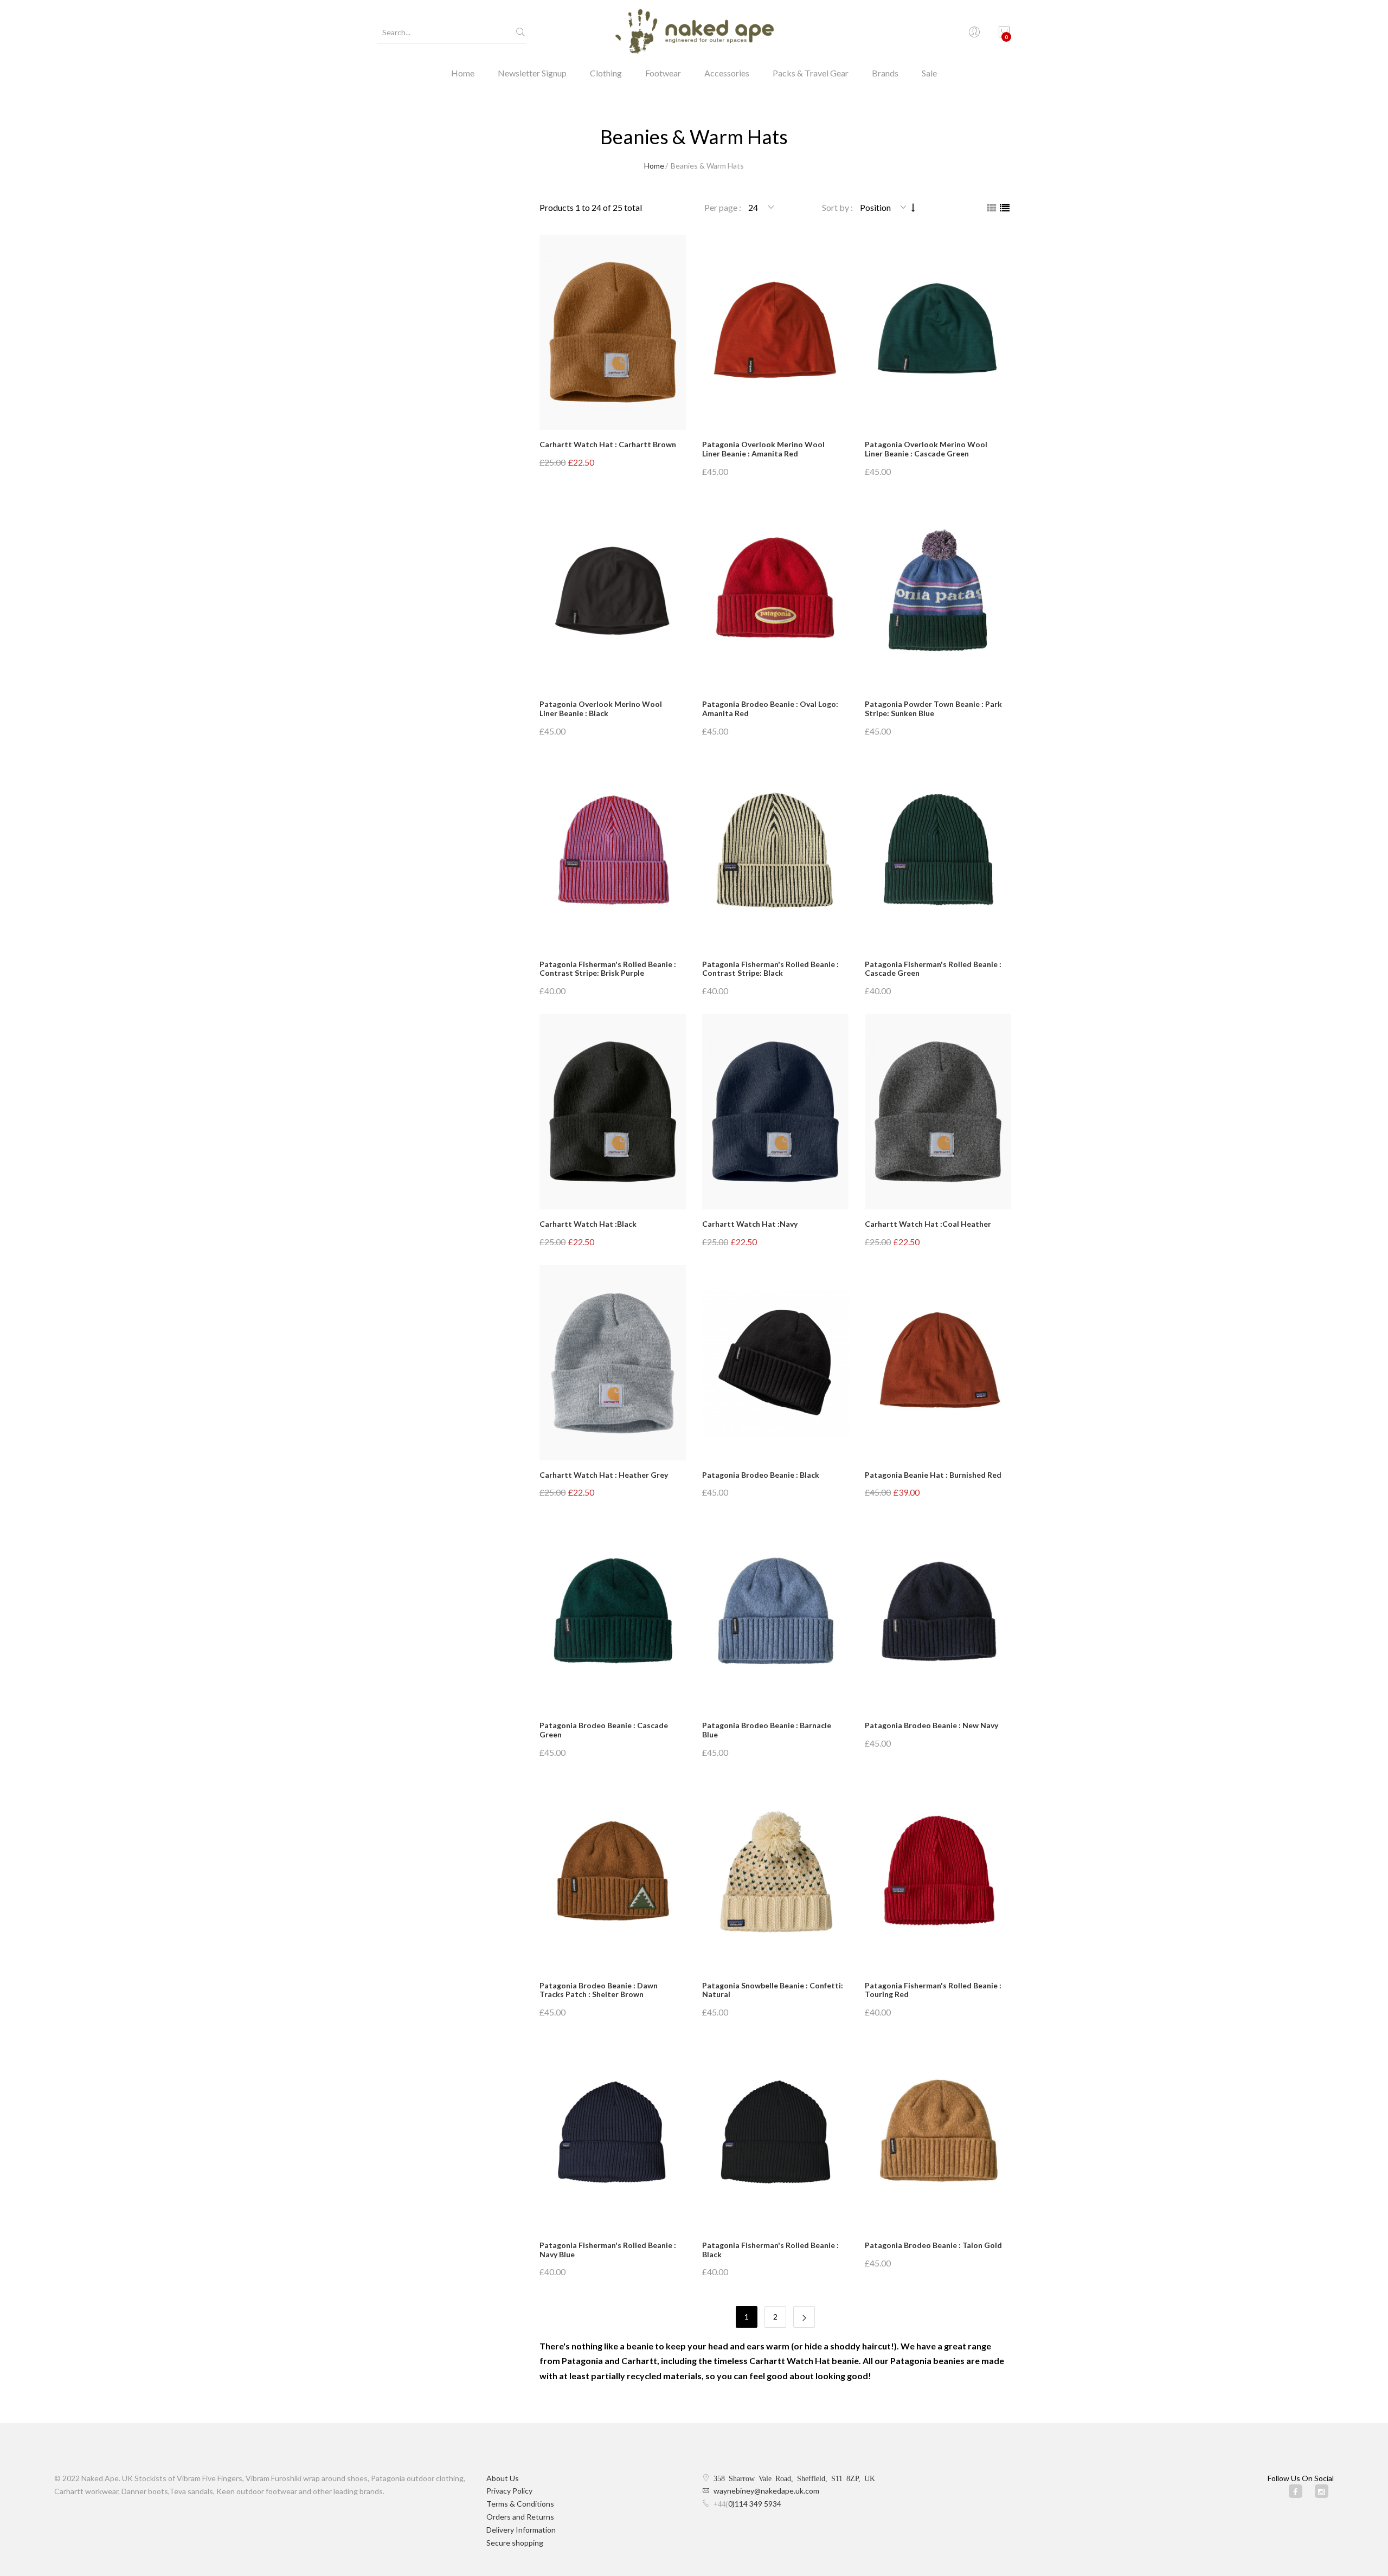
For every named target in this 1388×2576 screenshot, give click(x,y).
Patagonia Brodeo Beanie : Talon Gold (933, 2245)
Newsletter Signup (532, 73)
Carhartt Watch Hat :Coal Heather (928, 1224)
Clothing (606, 73)
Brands (885, 73)
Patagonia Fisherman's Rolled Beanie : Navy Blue (608, 2250)
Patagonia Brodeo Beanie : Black (761, 1475)
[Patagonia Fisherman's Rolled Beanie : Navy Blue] (613, 2133)
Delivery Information (521, 2530)
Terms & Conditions (520, 2504)
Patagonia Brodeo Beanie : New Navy (931, 1725)
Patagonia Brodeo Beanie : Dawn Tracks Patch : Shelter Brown (599, 1990)
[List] (1005, 208)
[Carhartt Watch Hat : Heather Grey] (613, 1363)
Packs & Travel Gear (811, 73)
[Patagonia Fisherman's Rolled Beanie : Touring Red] (938, 1873)
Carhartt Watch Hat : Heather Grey (604, 1475)
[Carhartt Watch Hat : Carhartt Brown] (613, 332)
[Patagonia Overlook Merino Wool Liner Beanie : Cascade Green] (938, 332)
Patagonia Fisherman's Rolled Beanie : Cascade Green (933, 969)
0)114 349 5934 (755, 2504)
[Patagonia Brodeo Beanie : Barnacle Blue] (775, 1613)
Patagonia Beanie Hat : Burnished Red (933, 1475)
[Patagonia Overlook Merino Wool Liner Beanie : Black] (613, 592)
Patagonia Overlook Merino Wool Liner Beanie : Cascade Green (926, 449)
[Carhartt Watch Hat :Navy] (775, 1112)
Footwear (663, 73)
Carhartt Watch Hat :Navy (750, 1224)
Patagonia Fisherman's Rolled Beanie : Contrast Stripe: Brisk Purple (608, 969)
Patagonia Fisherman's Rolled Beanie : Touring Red (933, 1990)
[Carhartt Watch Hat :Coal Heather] (938, 1112)
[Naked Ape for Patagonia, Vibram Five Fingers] (694, 33)
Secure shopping (515, 2543)
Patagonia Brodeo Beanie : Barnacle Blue (767, 1730)
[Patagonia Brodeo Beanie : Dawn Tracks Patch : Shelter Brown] (613, 1873)
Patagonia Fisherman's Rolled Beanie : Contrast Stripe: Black (770, 969)
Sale (929, 73)
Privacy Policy (509, 2491)
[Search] (520, 33)
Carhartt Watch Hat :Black (588, 1224)
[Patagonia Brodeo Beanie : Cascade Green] (613, 1613)
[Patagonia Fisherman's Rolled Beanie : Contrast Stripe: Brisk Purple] (613, 852)
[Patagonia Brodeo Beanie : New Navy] (938, 1613)
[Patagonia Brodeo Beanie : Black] (775, 1363)
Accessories (727, 73)
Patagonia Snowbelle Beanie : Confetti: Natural (773, 1990)
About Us (503, 2478)
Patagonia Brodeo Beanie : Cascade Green (604, 1730)
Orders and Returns (520, 2517)
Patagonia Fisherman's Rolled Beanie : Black (770, 2250)
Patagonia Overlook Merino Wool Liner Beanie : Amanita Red (763, 449)
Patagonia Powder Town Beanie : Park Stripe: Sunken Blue (933, 709)
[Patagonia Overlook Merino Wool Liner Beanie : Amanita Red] (775, 332)
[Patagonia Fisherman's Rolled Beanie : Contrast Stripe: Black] (775, 852)
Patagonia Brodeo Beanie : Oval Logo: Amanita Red (770, 709)
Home (463, 73)
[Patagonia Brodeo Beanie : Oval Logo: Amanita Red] (775, 592)
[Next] (804, 2317)
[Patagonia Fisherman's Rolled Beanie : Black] (775, 2133)
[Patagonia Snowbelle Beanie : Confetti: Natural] (775, 1873)
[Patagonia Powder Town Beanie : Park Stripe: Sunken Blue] (938, 592)
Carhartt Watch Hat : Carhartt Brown (608, 444)
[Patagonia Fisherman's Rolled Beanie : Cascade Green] (938, 852)
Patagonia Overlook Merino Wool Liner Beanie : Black (601, 709)
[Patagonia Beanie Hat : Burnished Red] (938, 1363)
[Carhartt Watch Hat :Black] (613, 1112)
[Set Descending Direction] (913, 207)
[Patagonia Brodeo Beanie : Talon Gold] (938, 2133)
